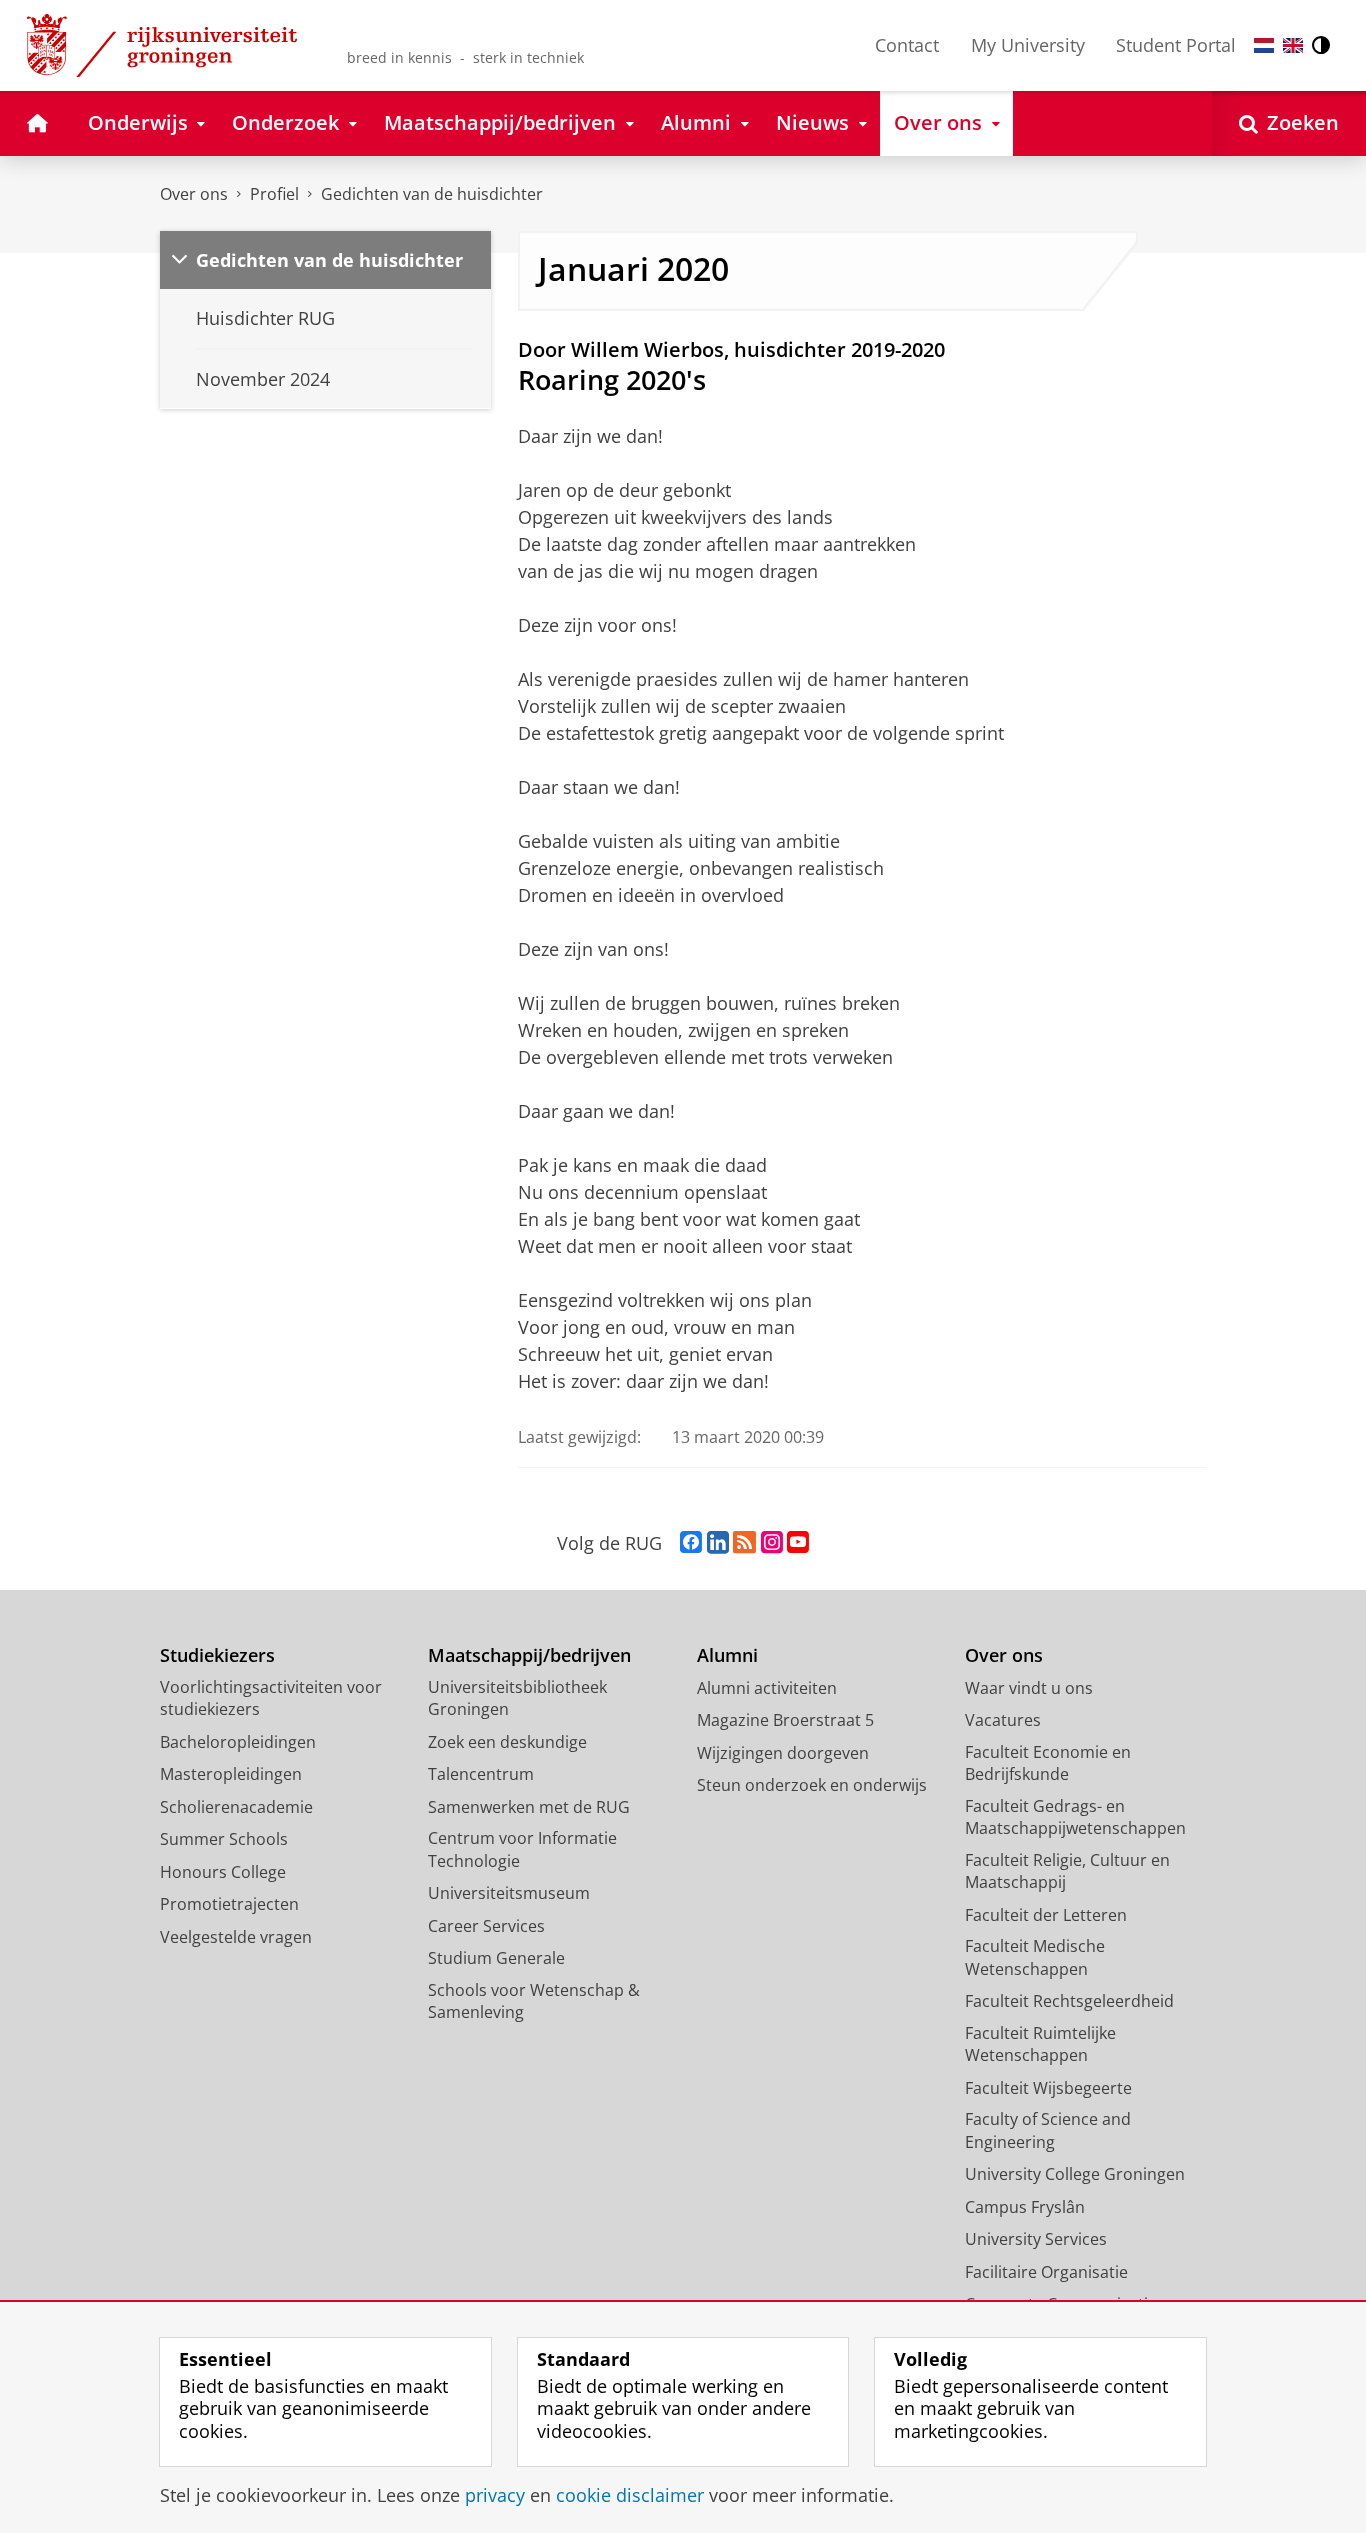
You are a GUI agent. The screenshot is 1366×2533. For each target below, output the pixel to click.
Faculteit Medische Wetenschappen (1035, 1957)
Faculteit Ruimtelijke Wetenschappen (1040, 2044)
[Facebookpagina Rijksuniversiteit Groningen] (691, 1543)
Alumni (727, 1655)
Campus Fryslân (1025, 2207)
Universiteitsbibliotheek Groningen (517, 1698)
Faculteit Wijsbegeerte (1048, 2088)
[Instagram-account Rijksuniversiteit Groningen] (772, 1543)
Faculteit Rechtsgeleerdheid (1069, 2001)
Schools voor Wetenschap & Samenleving (534, 2001)
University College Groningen (1075, 2174)
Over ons (194, 194)
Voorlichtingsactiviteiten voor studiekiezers (271, 1698)
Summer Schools (224, 1839)
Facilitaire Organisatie (1046, 2272)
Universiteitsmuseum (509, 1893)
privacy (495, 2495)
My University (1028, 45)
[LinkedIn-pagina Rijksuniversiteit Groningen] (718, 1543)
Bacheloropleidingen (238, 1742)
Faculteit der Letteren (1046, 1915)
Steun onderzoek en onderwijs (812, 1785)
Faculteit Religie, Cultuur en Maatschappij (1067, 1871)
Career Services (486, 1926)
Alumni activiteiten (767, 1688)
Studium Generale (496, 1958)
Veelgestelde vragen (236, 1937)
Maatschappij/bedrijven (529, 1655)
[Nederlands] (1264, 45)
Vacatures (1003, 1720)
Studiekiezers (217, 1655)
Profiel (274, 194)
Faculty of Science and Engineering (1048, 2130)
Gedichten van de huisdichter (432, 194)
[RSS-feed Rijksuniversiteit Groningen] (744, 1543)
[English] (1293, 45)
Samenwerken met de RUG (529, 1807)
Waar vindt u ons (1029, 1688)
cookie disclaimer (630, 2495)
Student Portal (1176, 45)
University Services (1036, 2239)
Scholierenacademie (236, 1807)
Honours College (223, 1872)
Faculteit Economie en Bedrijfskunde (1048, 1763)
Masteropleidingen (231, 1774)
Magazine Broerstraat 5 (785, 1720)
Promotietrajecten (229, 1904)
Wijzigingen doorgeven (783, 1753)
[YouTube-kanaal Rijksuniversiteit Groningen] (798, 1543)
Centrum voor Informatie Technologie (522, 1849)
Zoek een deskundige (507, 1742)
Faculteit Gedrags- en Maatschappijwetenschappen (1075, 1817)
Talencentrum (481, 1774)
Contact (907, 45)
